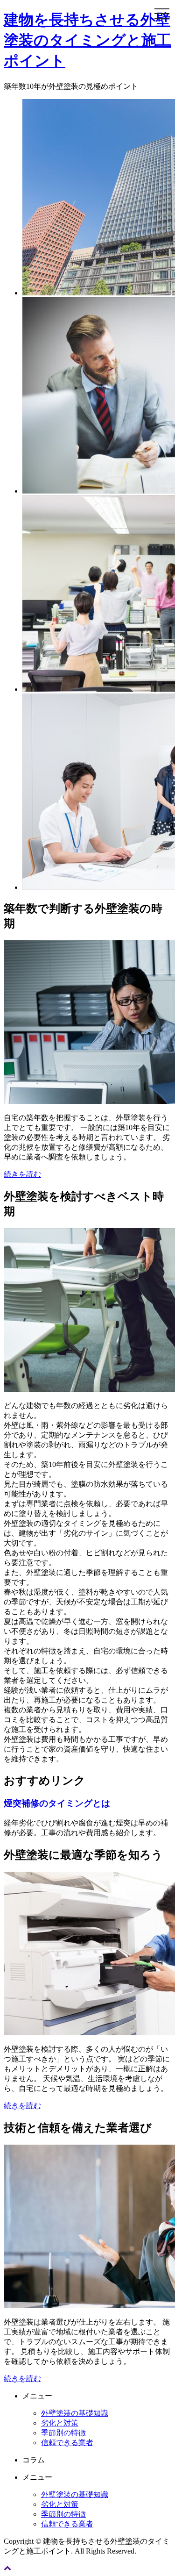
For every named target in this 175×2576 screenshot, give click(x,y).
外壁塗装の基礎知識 (75, 2413)
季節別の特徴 (63, 2433)
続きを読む (22, 1174)
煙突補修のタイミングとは (57, 1803)
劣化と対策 (60, 2423)
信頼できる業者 (67, 2443)
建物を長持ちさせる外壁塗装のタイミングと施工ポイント (87, 40)
